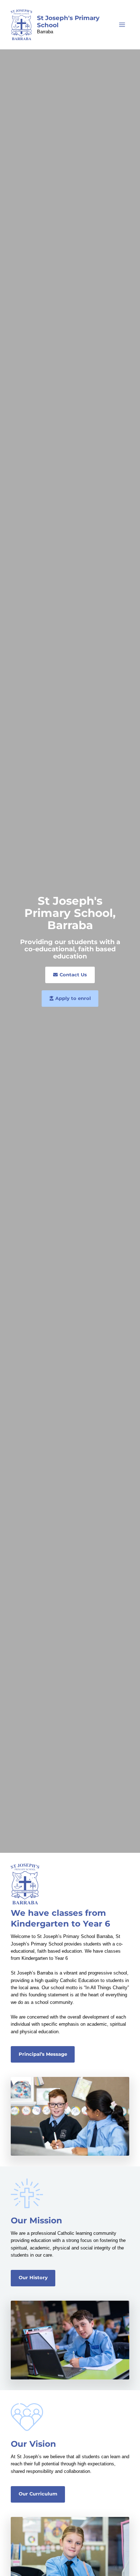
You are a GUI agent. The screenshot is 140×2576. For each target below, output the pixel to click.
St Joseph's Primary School (68, 21)
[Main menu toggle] (122, 25)
